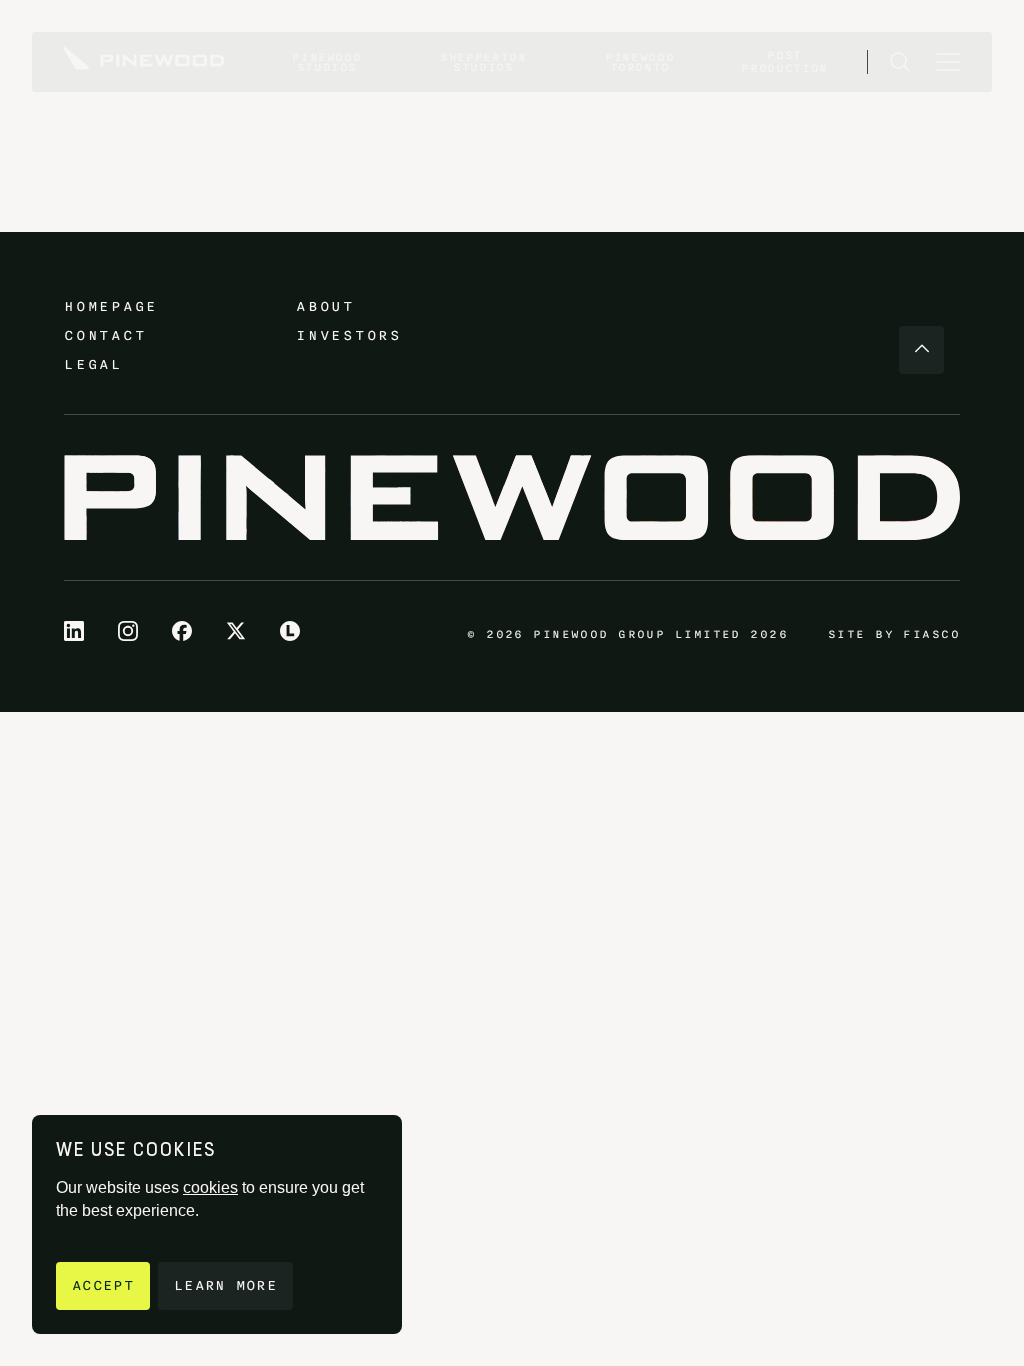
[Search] (900, 62)
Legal (93, 364)
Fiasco (931, 634)
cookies (210, 1187)
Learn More (225, 1285)
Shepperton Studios (483, 62)
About (325, 306)
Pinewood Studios (326, 62)
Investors (349, 335)
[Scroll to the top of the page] (921, 350)
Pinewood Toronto (639, 62)
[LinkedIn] (74, 631)
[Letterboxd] (290, 631)
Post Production (784, 61)
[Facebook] (182, 631)
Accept (103, 1285)
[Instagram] (128, 631)
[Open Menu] (948, 62)
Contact (105, 335)
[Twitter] (236, 631)
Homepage (111, 306)
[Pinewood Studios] (144, 62)
